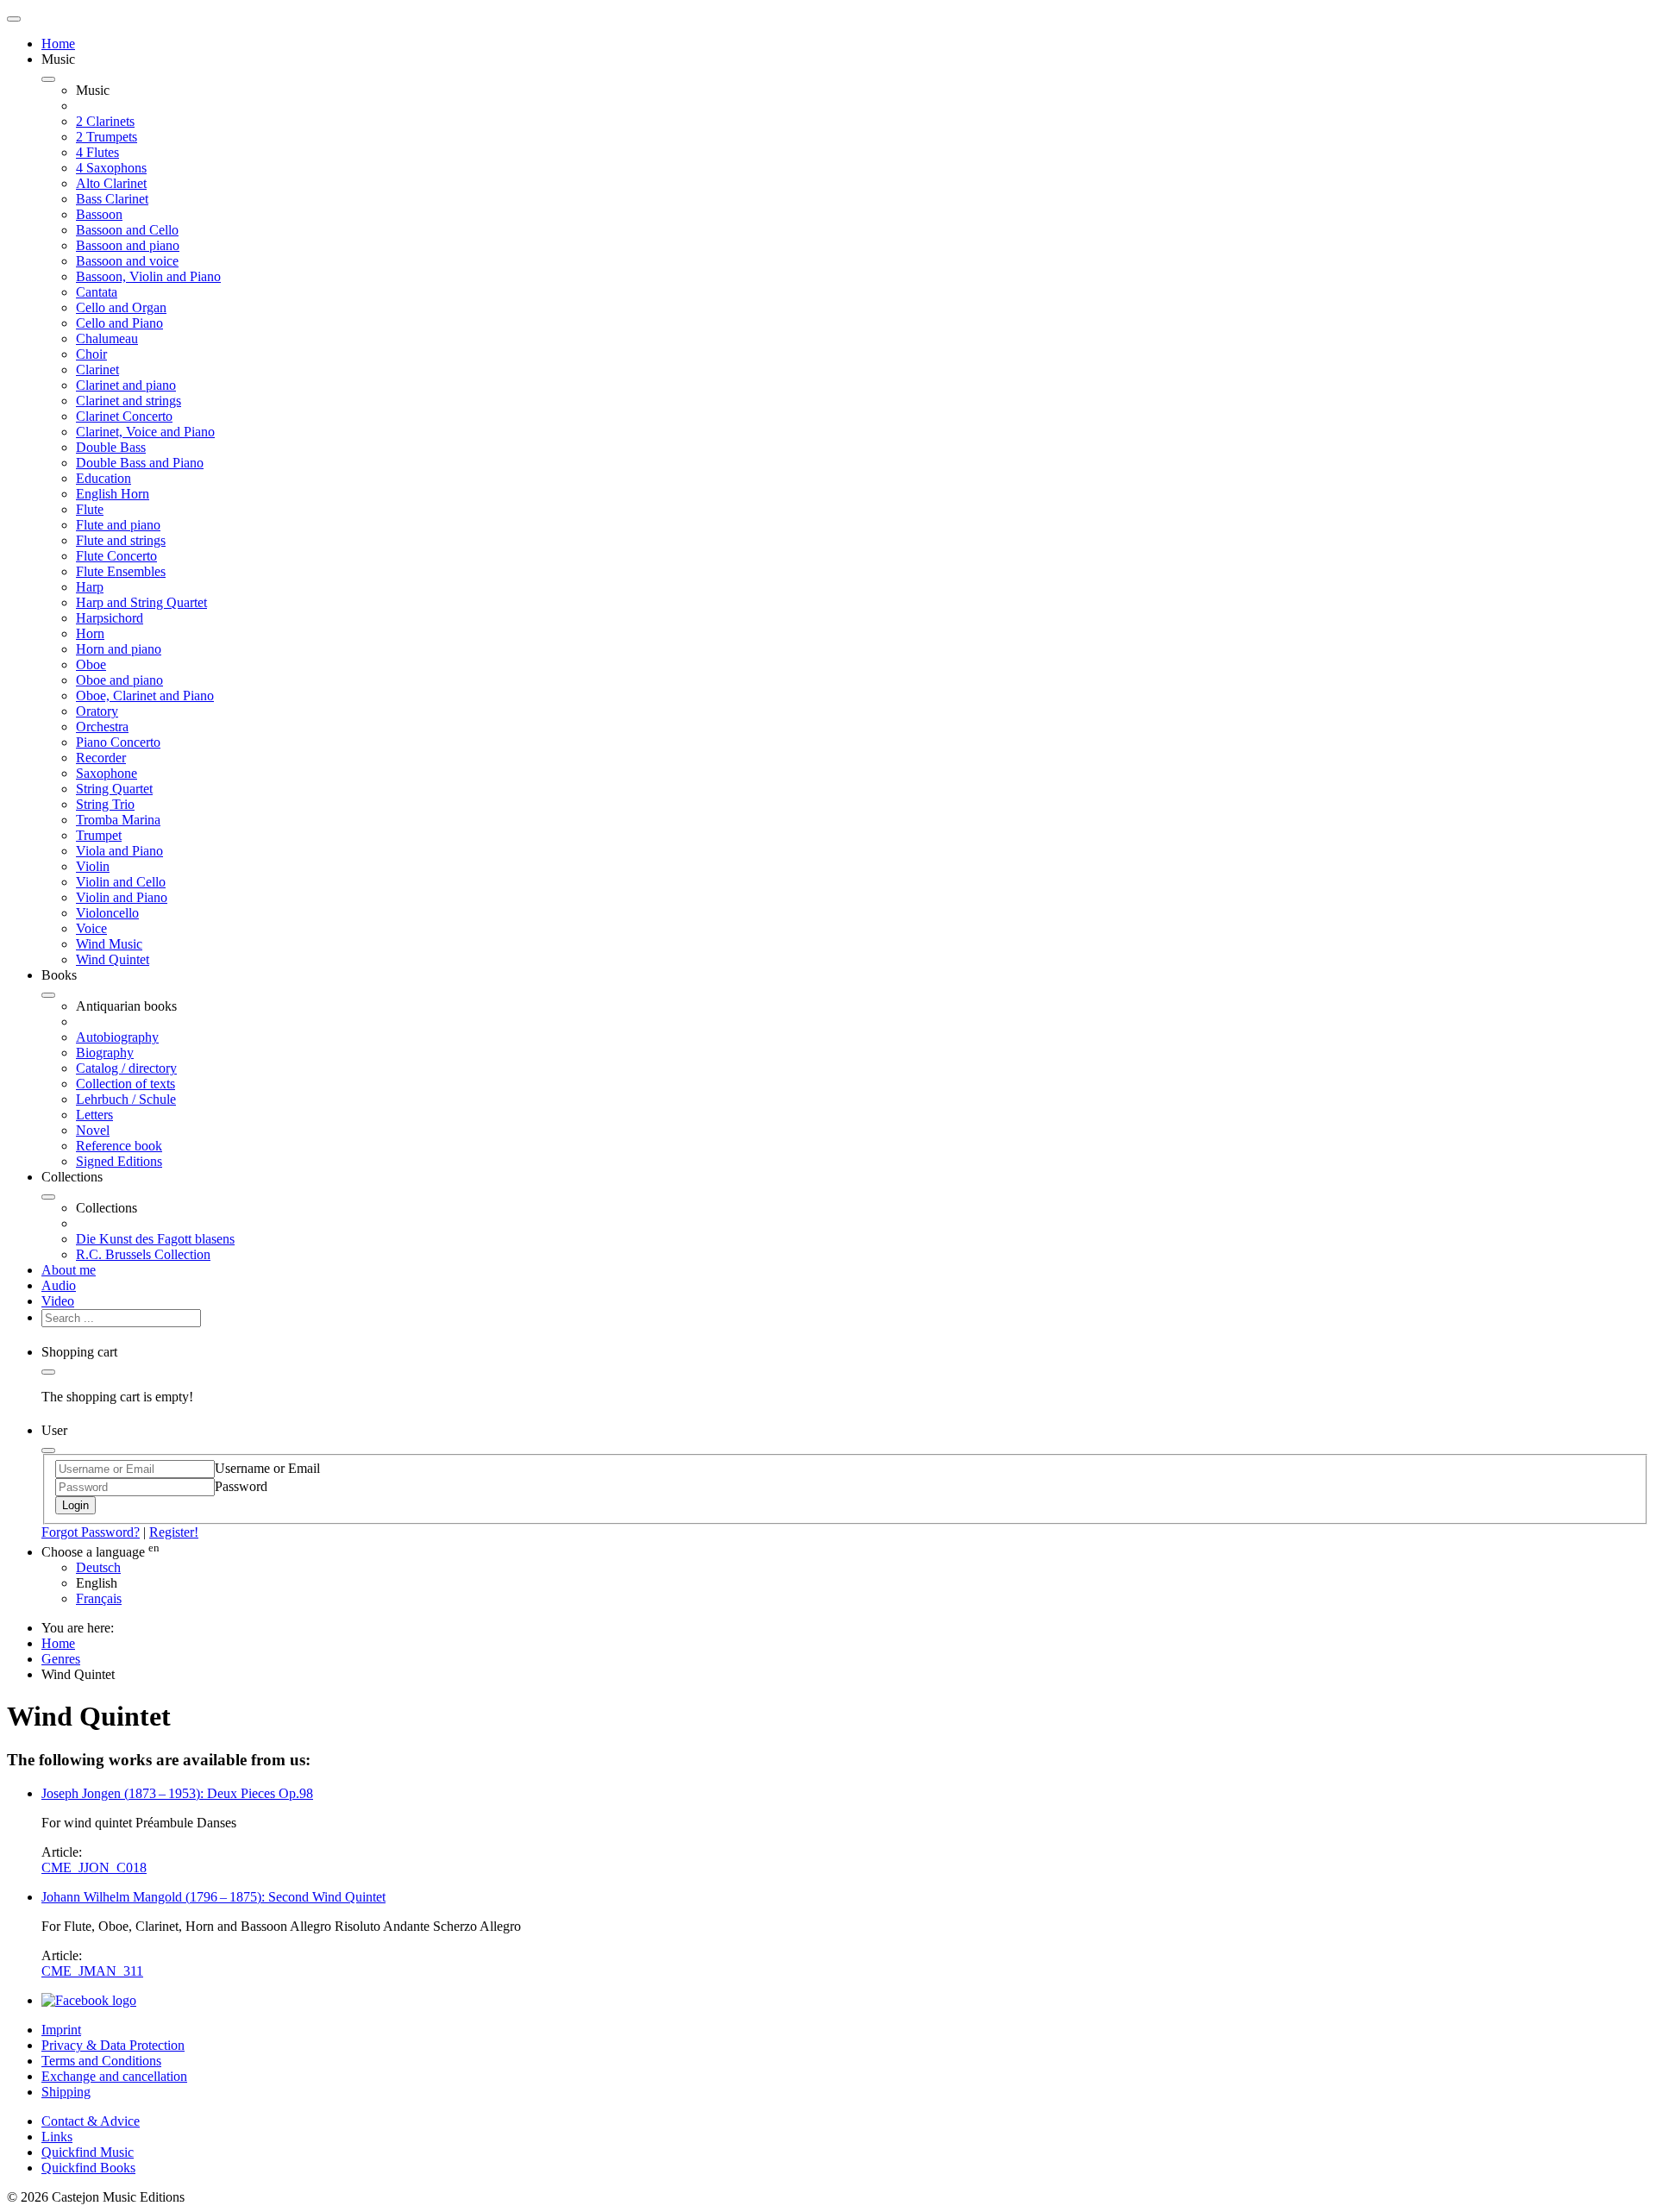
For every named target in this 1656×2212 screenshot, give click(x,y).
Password (241, 1486)
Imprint (61, 2030)
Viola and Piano (119, 851)
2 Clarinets (105, 121)
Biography (105, 1053)
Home (58, 44)
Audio (59, 1285)
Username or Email (267, 1468)
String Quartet (114, 789)
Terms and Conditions (101, 2061)
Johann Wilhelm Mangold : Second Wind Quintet (213, 1897)
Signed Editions (119, 1161)
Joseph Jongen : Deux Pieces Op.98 (177, 1793)
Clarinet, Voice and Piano (145, 432)
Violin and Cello (121, 882)
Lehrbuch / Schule (126, 1099)
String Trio (105, 804)
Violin (93, 866)
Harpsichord (110, 618)
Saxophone (107, 773)
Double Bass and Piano (140, 463)
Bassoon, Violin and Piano (148, 276)
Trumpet (99, 835)
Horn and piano (119, 649)
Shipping (66, 2092)
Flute (90, 509)
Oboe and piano (119, 680)
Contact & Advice (91, 2121)
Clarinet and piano (126, 385)
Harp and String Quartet (141, 602)
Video (58, 1301)
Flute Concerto (116, 556)
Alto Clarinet (111, 183)
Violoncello (107, 913)
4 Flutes (97, 152)
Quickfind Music (88, 2152)
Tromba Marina (118, 820)
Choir (91, 354)
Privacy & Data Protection (113, 2045)
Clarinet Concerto (124, 416)
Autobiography (117, 1037)
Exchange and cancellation (114, 2076)
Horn (90, 633)
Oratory (97, 711)
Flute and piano (118, 525)
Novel (93, 1130)
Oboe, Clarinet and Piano (145, 696)
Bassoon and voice (127, 261)
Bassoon (99, 214)
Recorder (101, 758)
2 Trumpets (107, 137)
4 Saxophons (111, 168)
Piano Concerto (118, 742)
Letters (94, 1115)
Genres (61, 1659)
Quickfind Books (88, 2168)
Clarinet (97, 370)
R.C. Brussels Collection (143, 1254)
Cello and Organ (121, 307)
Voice (91, 928)
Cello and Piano (119, 323)
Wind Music (109, 944)
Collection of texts (125, 1084)
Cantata (97, 292)
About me (69, 1270)
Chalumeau (107, 338)
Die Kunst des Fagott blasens (155, 1239)
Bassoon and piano (128, 245)
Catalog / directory (126, 1068)
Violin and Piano (122, 897)
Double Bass (111, 447)
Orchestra (102, 727)
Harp (90, 587)
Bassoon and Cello (127, 230)
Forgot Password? (91, 1532)
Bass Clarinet (112, 199)
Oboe (91, 664)
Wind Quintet (113, 959)
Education (103, 478)
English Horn (113, 494)
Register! (174, 1532)
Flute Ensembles (121, 571)
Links (57, 2137)
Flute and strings (121, 540)
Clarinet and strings (129, 401)
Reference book (119, 1146)
